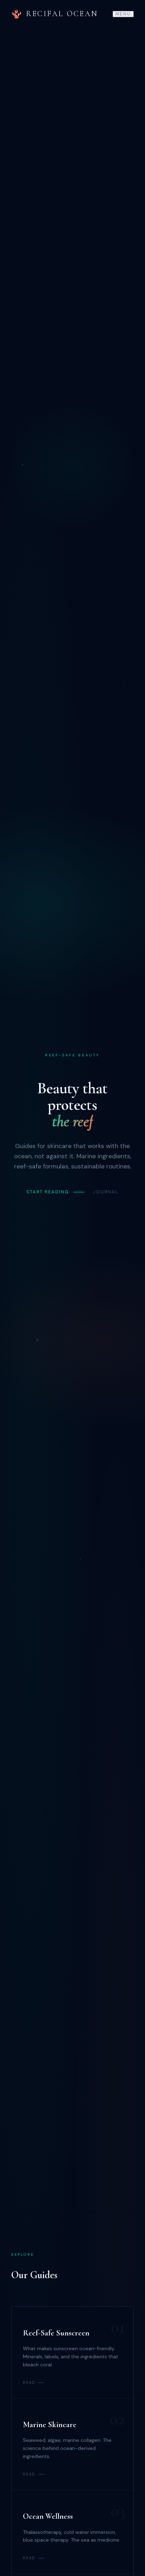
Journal (106, 1192)
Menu (123, 14)
